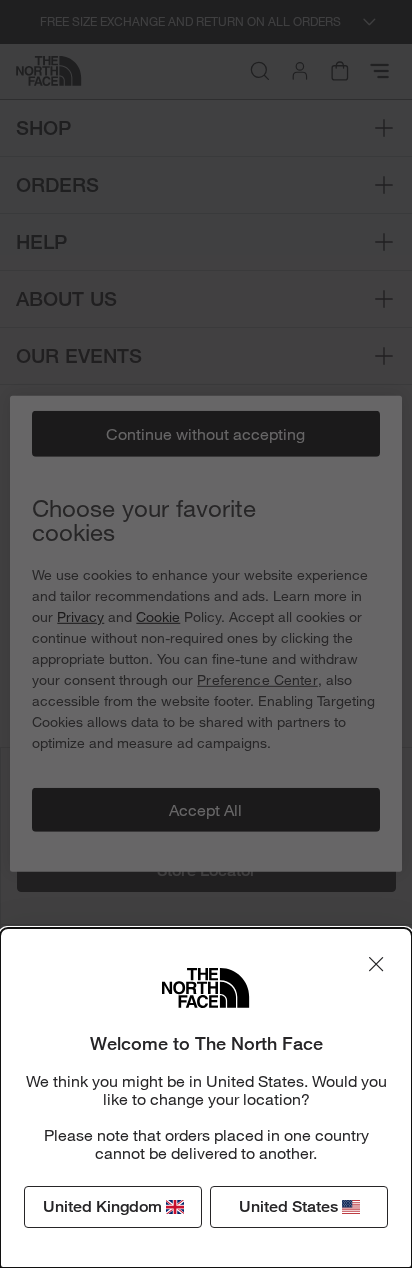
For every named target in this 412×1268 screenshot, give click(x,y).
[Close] (376, 964)
